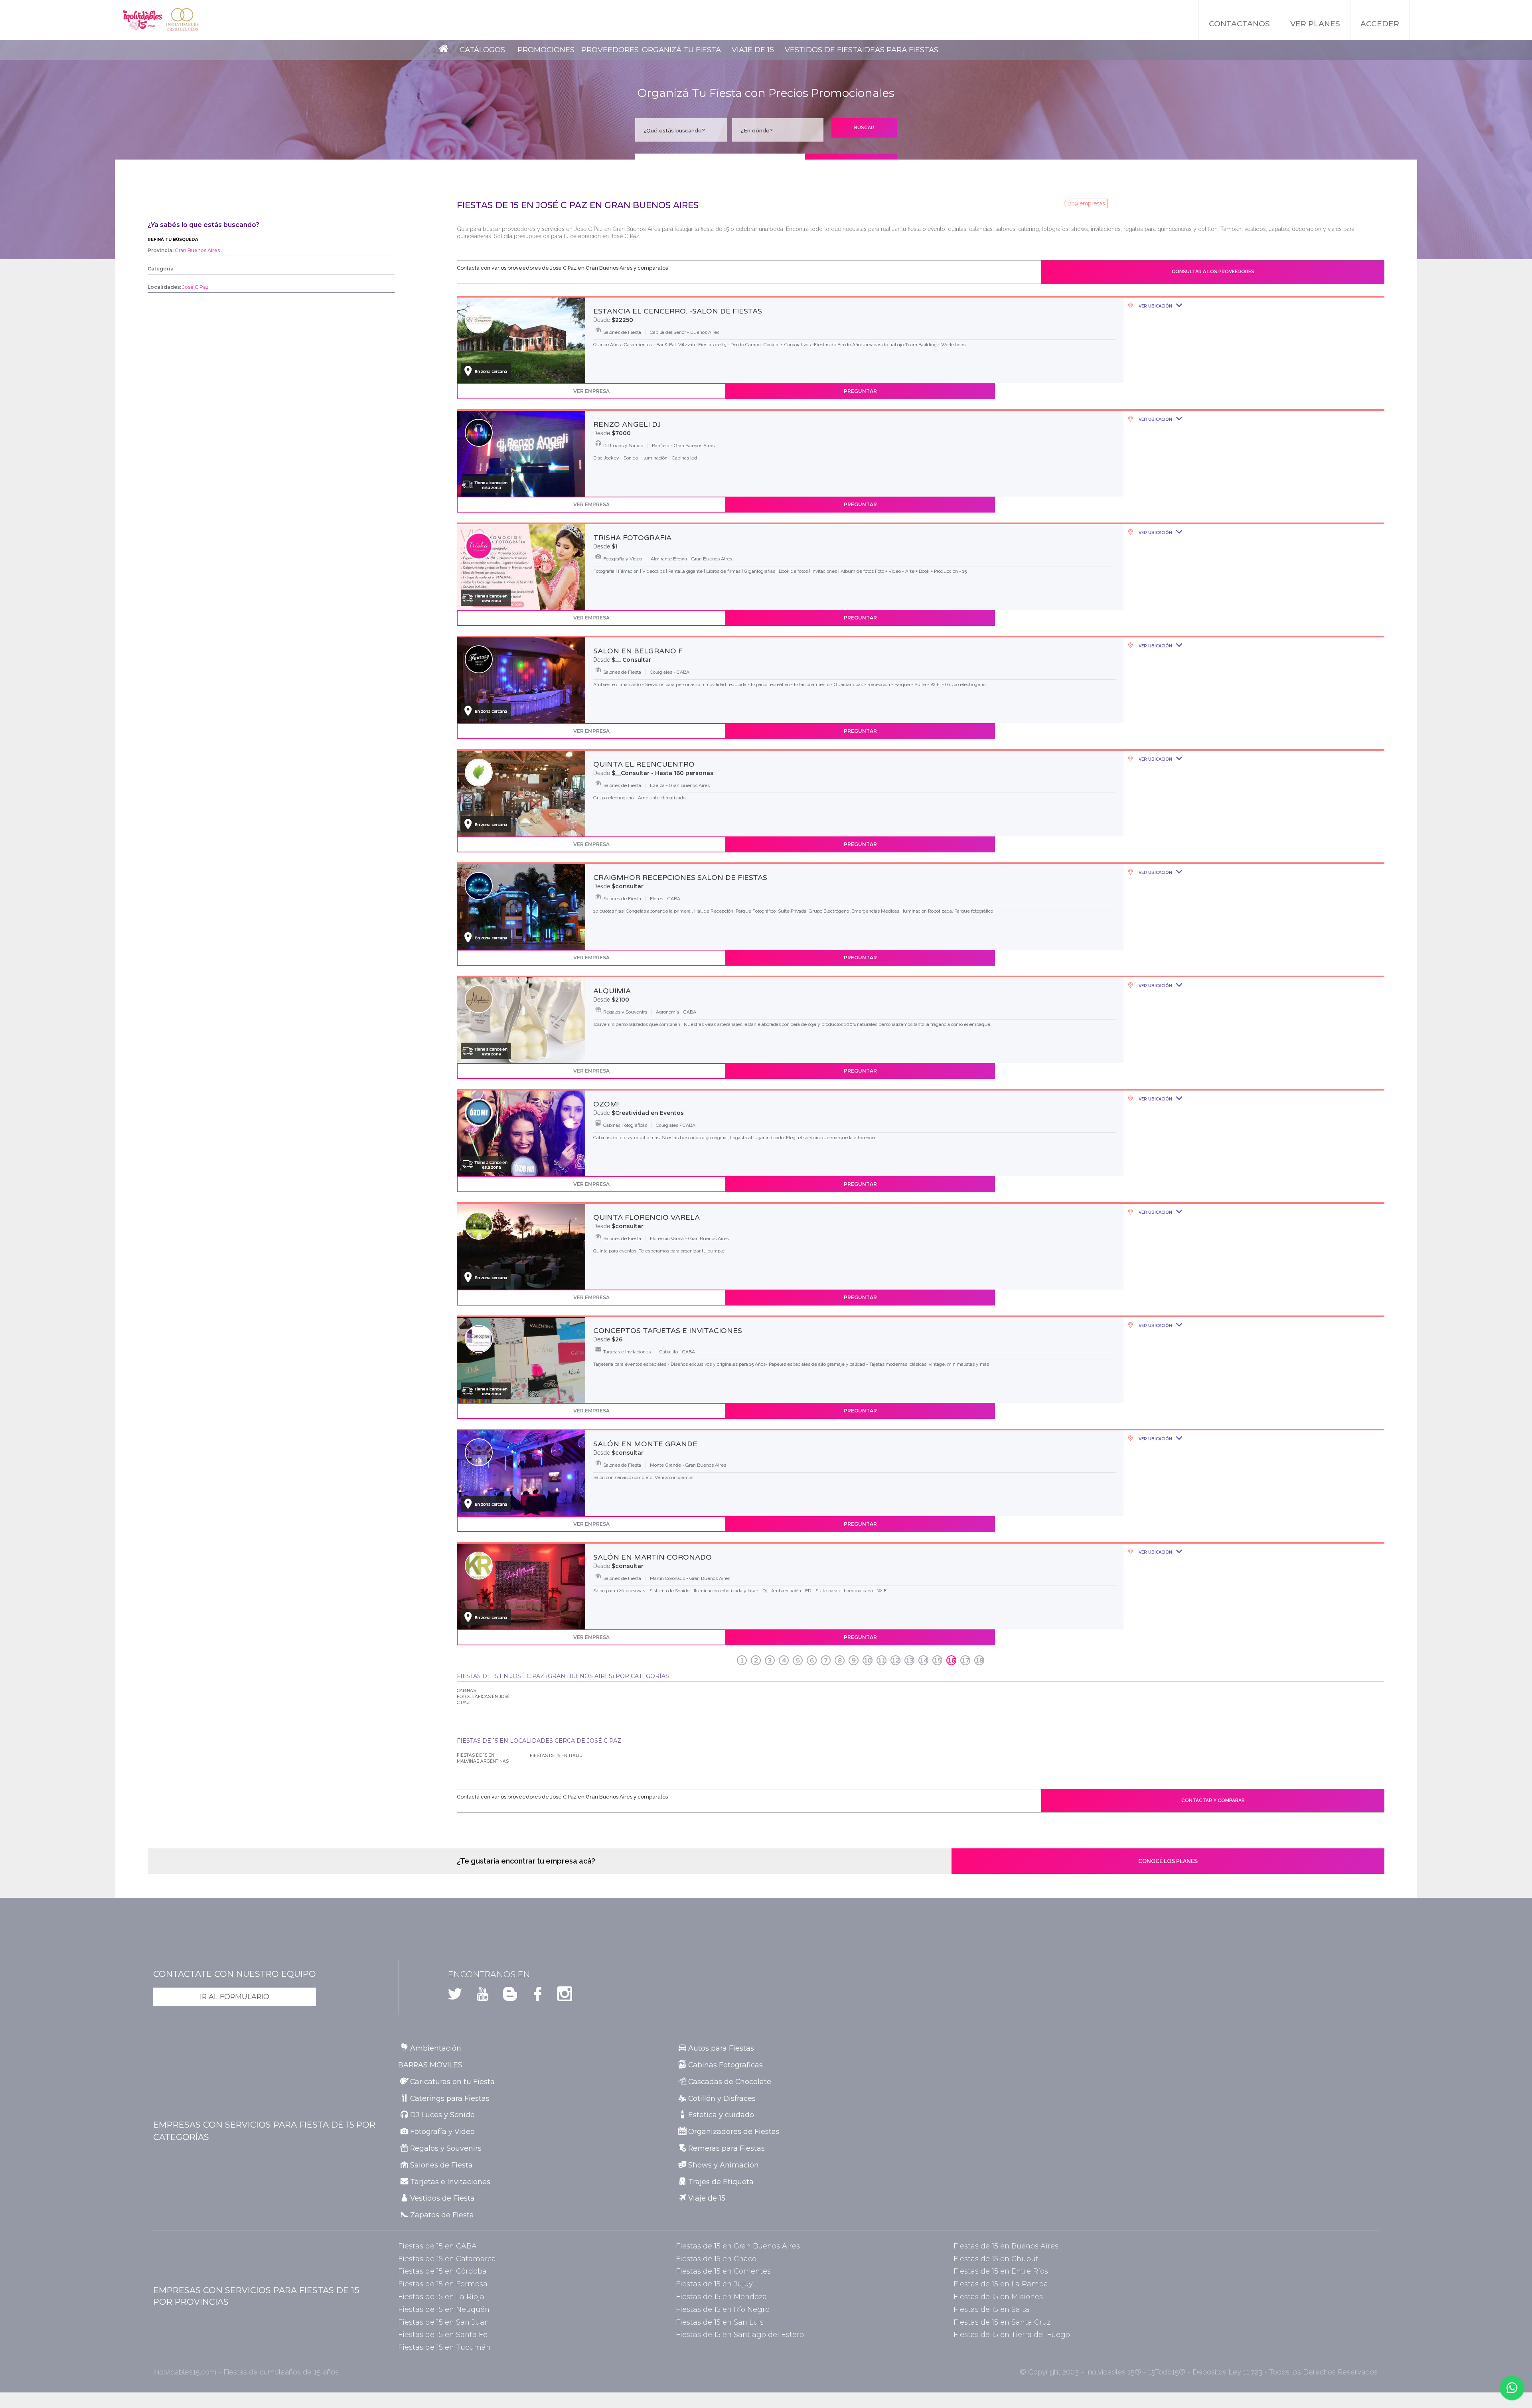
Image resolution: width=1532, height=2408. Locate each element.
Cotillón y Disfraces (722, 2098)
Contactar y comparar (1213, 1801)
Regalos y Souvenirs (446, 2148)
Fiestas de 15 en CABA (437, 2246)
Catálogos (482, 50)
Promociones (546, 50)
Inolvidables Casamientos (182, 20)
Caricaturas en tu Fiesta (452, 2082)
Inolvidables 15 (142, 20)
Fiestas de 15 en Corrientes (723, 2271)
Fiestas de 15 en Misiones (998, 2297)
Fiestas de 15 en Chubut (996, 2259)
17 (965, 1661)
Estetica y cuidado (721, 2115)
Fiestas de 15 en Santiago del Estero (740, 2334)
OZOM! (606, 1104)
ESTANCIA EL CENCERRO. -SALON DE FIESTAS (678, 311)
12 (896, 1661)
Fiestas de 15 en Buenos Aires (1006, 2246)
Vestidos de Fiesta (823, 50)
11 (882, 1661)
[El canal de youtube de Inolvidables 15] (477, 1997)
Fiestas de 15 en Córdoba (442, 2271)
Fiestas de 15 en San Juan (444, 2322)
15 (938, 1661)
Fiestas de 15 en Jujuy (714, 2284)
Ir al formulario (235, 1997)
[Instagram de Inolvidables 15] (560, 1997)
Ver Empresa (591, 391)
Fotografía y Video (442, 2131)
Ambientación (436, 2048)
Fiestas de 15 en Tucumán (444, 2347)
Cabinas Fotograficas (726, 2065)
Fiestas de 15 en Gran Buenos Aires (738, 2246)
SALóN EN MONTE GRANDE (645, 1444)
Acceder (1380, 24)
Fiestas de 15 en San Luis (720, 2322)
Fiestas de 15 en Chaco (716, 2259)
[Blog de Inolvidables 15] (505, 1997)
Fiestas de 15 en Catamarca (447, 2259)
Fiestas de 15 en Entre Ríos (1001, 2271)
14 (924, 1661)
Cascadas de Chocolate (730, 2082)
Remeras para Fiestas (727, 2148)
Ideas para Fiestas (900, 50)
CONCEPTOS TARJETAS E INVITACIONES (668, 1331)
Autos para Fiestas (721, 2048)
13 (910, 1661)
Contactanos (1239, 24)
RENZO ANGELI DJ (627, 424)
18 (979, 1661)
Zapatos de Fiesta (442, 2215)
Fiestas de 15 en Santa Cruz (1002, 2322)
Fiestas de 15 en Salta (991, 2309)
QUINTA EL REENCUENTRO (644, 764)
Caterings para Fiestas (450, 2098)
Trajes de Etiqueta (721, 2182)
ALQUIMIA (612, 991)
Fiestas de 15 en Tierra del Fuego (1012, 2334)
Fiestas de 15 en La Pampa (1001, 2284)
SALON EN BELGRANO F (638, 651)
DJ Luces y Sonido (442, 2115)
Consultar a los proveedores (1213, 272)
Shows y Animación (724, 2165)
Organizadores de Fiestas (734, 2131)
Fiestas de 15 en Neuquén (444, 2309)
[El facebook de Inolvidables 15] (532, 1997)
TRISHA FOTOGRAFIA (632, 538)
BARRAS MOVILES (430, 2065)
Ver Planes (1315, 24)
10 (868, 1661)
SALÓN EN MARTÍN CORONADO (652, 1557)
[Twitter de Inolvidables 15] (455, 1997)
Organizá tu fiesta (681, 50)
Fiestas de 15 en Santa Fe (443, 2334)
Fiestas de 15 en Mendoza (721, 2297)
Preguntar (860, 391)
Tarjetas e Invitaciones (450, 2182)
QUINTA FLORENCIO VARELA (647, 1217)
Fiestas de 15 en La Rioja (441, 2297)
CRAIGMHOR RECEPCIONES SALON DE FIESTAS (680, 878)
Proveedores (610, 50)
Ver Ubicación (1155, 306)
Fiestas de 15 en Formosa (443, 2284)
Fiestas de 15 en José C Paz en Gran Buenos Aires (578, 205)
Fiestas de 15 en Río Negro (723, 2309)
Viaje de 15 (753, 50)
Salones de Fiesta (441, 2165)
